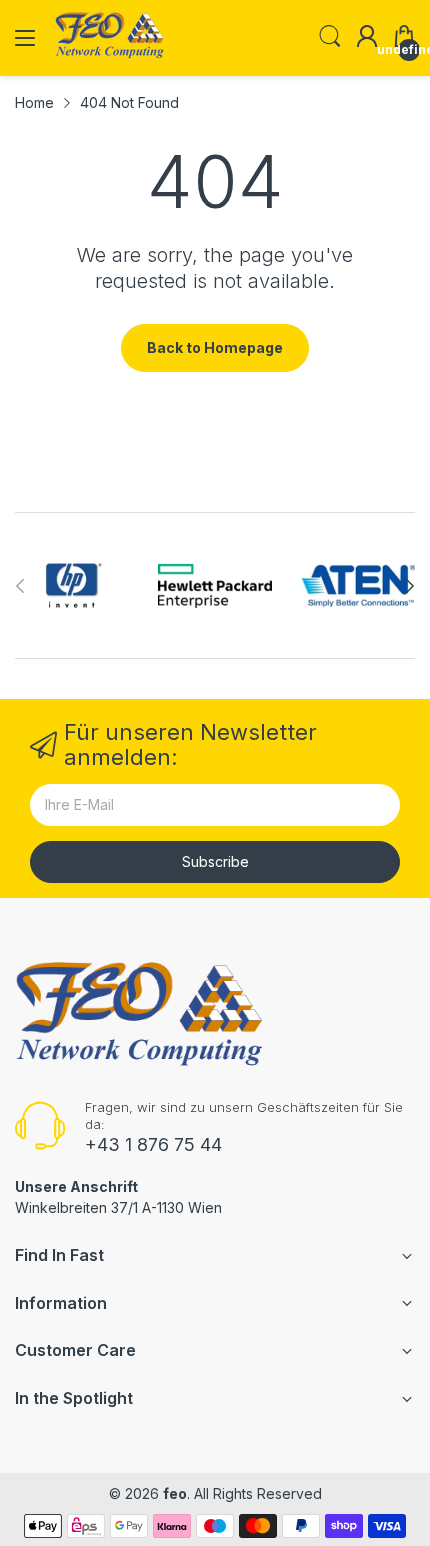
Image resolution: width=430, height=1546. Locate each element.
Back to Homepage (215, 347)
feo (175, 1493)
